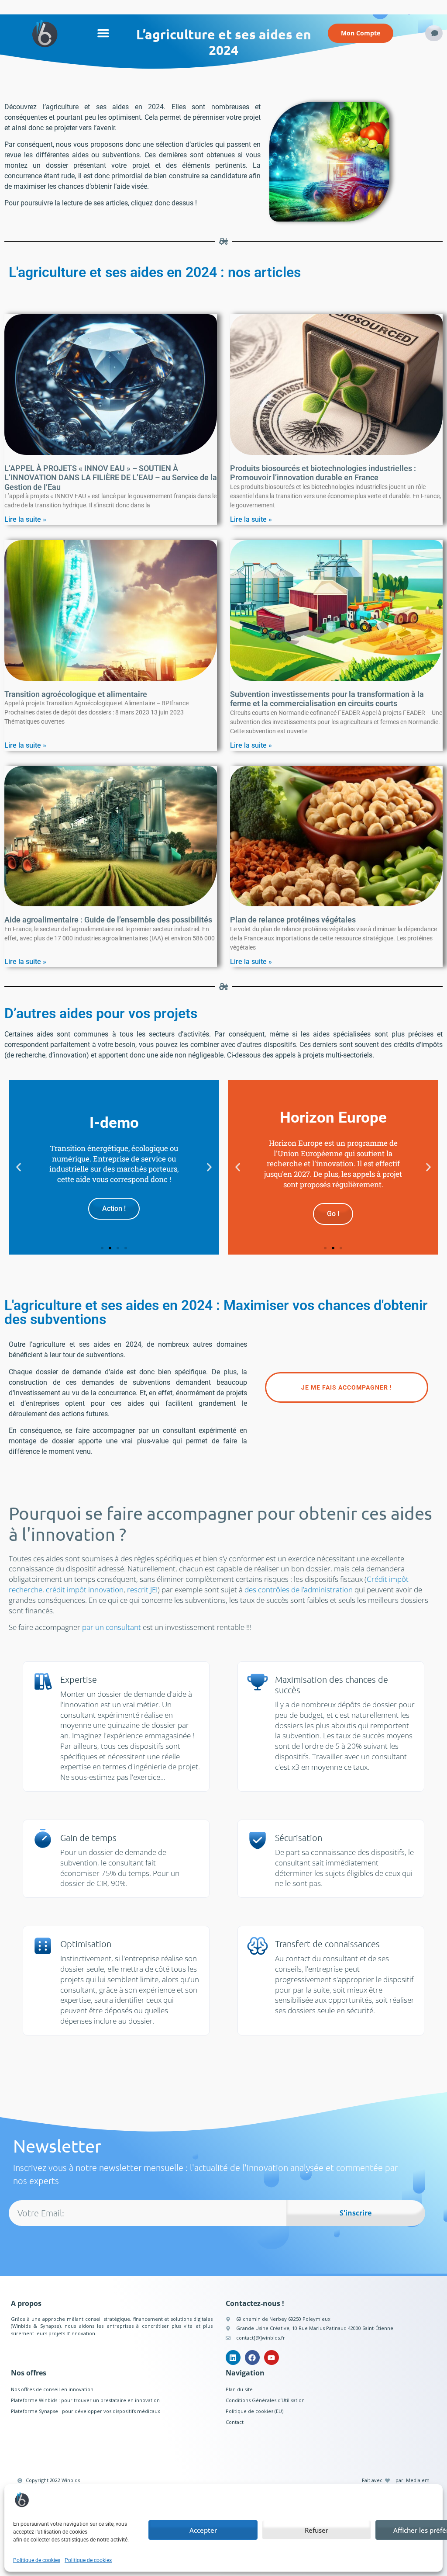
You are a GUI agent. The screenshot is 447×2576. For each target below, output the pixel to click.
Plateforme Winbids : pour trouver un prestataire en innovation (85, 2400)
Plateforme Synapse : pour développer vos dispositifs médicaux (86, 2411)
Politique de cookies (37, 2560)
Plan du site (239, 2389)
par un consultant (112, 1627)
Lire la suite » (25, 519)
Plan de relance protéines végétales (293, 920)
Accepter (203, 2530)
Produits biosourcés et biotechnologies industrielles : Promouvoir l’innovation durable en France (323, 473)
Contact (235, 2422)
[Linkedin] (233, 2358)
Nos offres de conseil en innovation (52, 2389)
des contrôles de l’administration (299, 1590)
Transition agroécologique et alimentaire (76, 694)
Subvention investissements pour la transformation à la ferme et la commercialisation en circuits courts (327, 699)
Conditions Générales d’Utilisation (265, 2400)
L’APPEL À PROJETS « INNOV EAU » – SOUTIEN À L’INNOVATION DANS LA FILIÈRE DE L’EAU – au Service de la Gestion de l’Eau (111, 478)
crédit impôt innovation (85, 1590)
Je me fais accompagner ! (347, 1387)
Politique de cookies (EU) (254, 2411)
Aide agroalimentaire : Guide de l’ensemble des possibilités (108, 920)
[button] (103, 33)
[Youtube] (272, 2358)
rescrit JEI (142, 1590)
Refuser (316, 2530)
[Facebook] (252, 2358)
